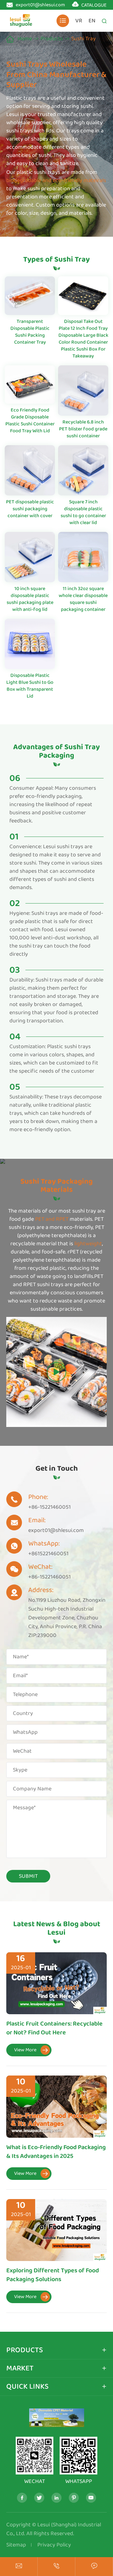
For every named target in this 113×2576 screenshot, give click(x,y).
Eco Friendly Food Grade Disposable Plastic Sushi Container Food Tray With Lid (30, 420)
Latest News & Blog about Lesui (57, 1928)
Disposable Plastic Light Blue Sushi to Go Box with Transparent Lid (30, 686)
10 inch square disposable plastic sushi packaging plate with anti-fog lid (30, 599)
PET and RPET (51, 1219)
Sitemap (16, 2545)
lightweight (88, 1244)
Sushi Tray (83, 39)
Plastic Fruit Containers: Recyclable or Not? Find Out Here (54, 2028)
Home (25, 39)
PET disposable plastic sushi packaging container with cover (30, 509)
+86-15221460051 (49, 1507)
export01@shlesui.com (40, 5)
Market (20, 2368)
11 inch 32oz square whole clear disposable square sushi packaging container (83, 599)
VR (79, 21)
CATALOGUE (94, 5)
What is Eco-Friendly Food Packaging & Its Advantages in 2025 (56, 2152)
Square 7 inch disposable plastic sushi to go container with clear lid (83, 512)
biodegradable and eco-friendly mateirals (56, 180)
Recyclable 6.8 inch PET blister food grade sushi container (83, 429)
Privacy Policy (54, 2545)
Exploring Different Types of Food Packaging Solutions (53, 2275)
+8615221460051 (48, 1554)
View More (31, 2050)
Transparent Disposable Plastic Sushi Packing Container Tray (30, 332)
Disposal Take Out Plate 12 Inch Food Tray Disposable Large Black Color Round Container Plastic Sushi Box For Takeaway (83, 339)
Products (52, 39)
